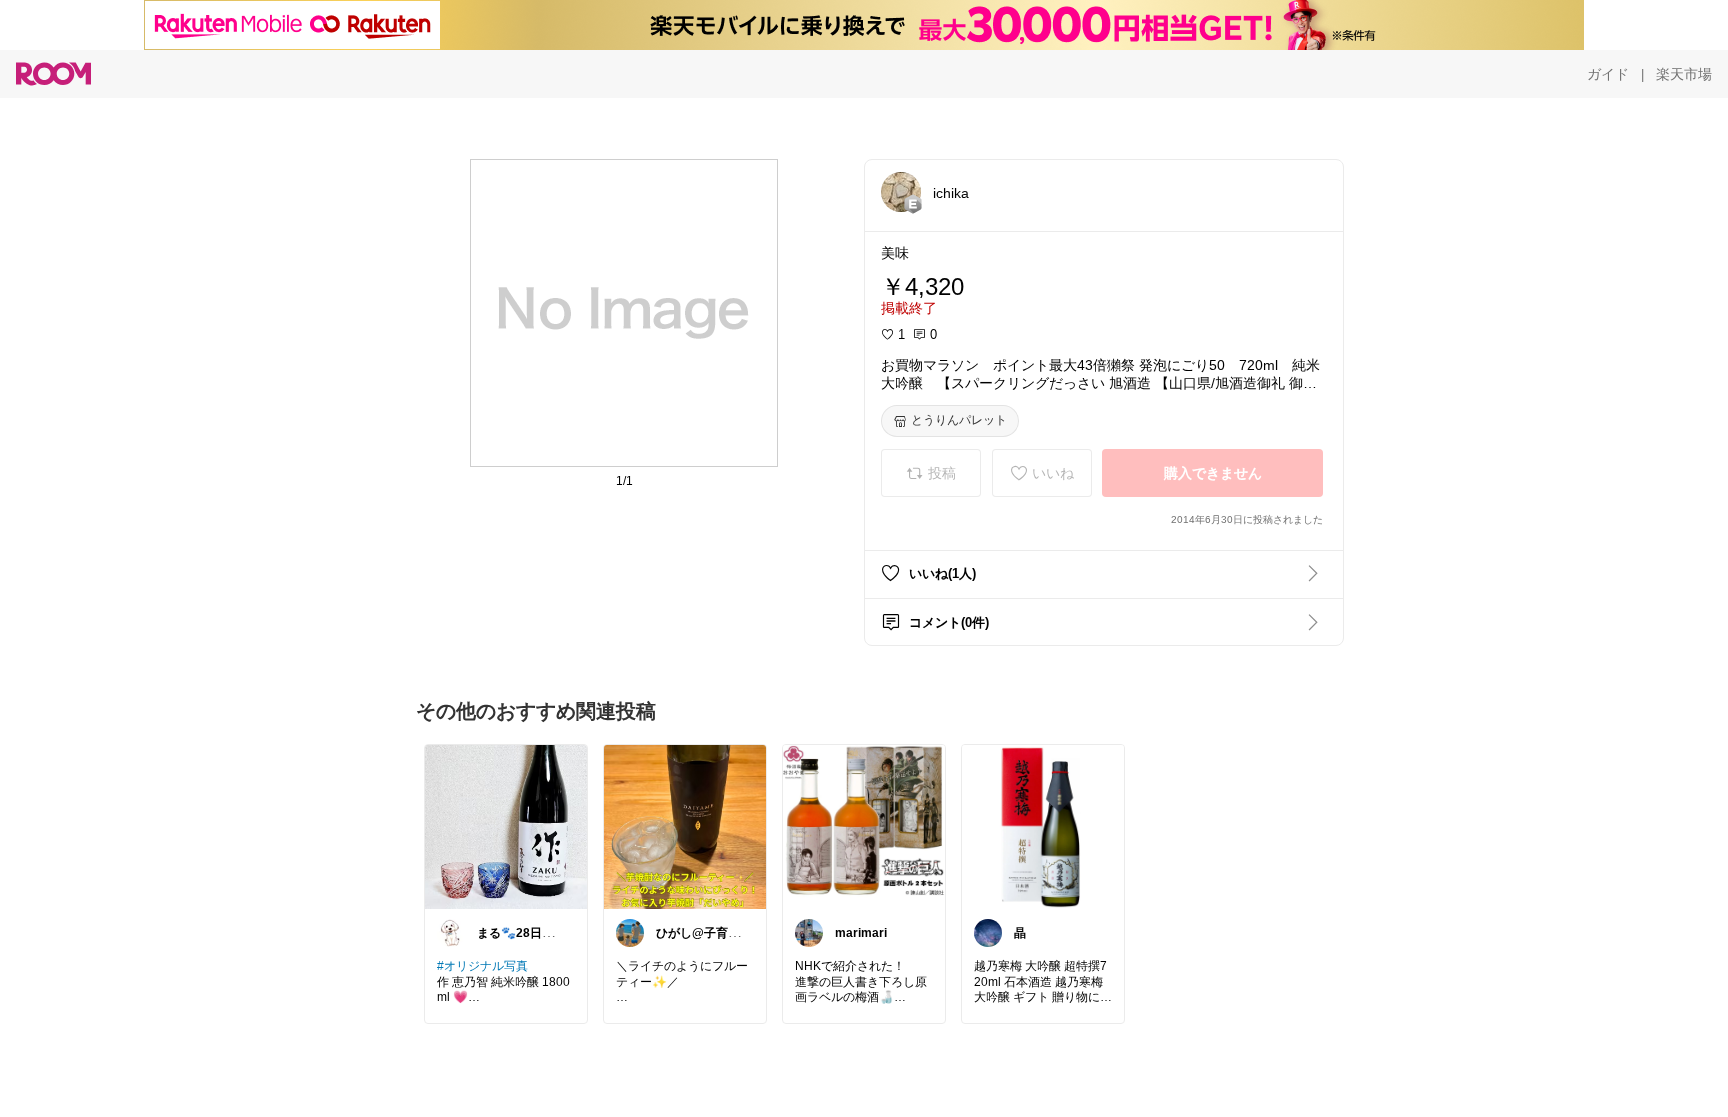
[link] (506, 826)
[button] (901, 192)
